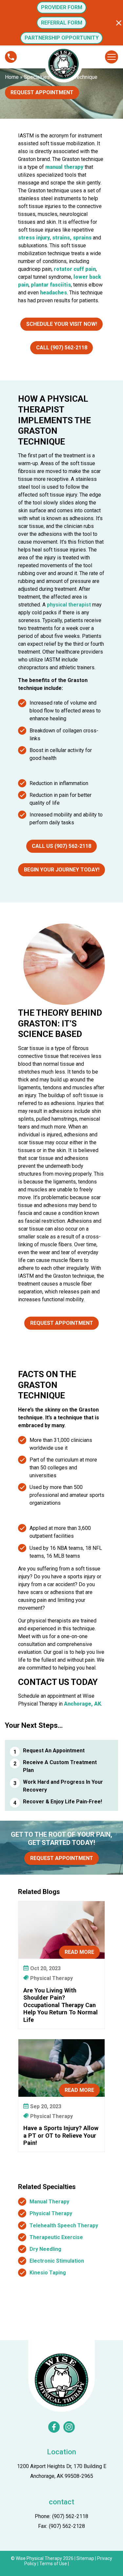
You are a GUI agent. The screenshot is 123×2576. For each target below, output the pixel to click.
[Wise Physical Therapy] (61, 2380)
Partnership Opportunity (62, 38)
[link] (54, 2427)
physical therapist (69, 605)
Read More (79, 1952)
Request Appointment (42, 92)
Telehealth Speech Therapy (64, 2226)
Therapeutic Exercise (56, 2237)
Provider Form (62, 7)
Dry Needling (45, 2249)
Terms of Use (53, 2564)
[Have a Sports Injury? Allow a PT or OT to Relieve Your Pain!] (61, 2068)
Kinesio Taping (48, 2273)
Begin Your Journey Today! (62, 870)
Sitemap (85, 2558)
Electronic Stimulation (57, 2261)
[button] (119, 23)
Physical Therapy (51, 2213)
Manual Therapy (49, 2202)
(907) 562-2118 (70, 2516)
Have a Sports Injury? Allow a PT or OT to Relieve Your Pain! (61, 2135)
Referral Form (62, 23)
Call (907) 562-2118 (62, 348)
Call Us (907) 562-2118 (61, 846)
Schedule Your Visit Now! (62, 324)
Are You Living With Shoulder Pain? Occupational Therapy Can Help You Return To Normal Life (61, 2005)
